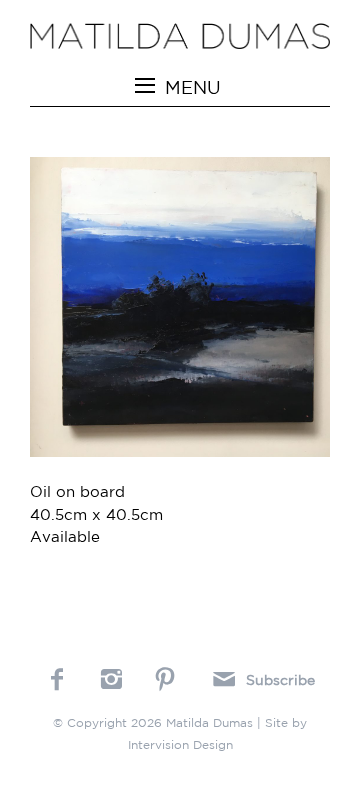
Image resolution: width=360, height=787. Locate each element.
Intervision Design (180, 744)
